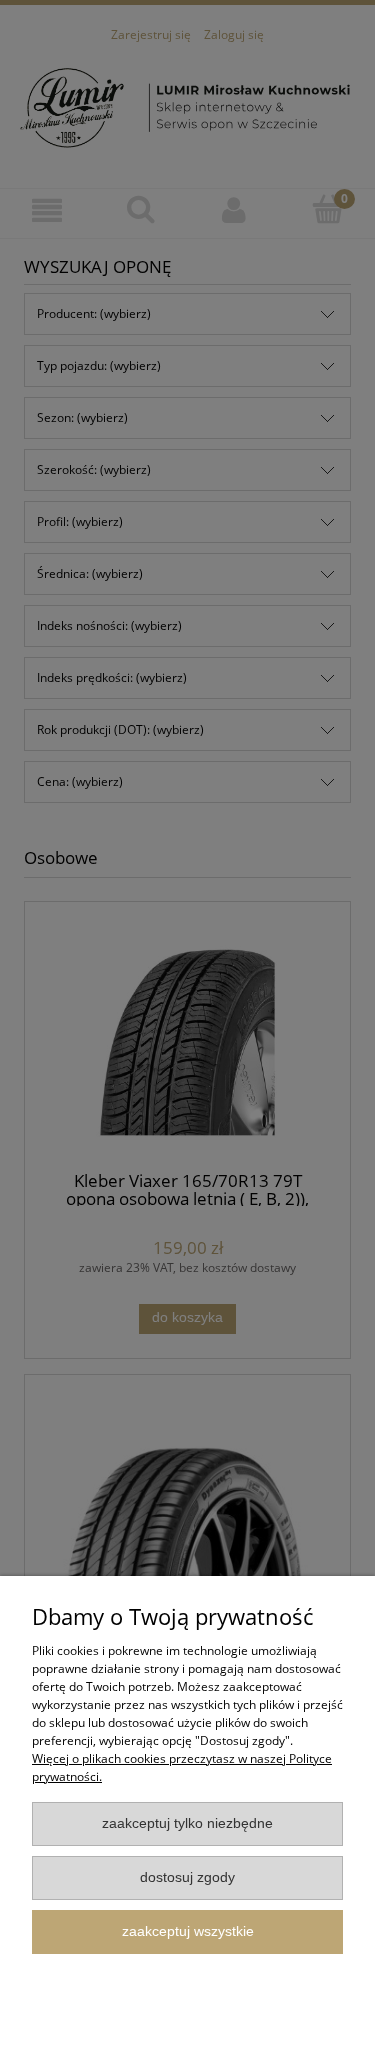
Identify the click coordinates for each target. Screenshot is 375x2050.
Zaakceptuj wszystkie (188, 1931)
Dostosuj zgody (187, 1877)
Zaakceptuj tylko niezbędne (187, 1823)
